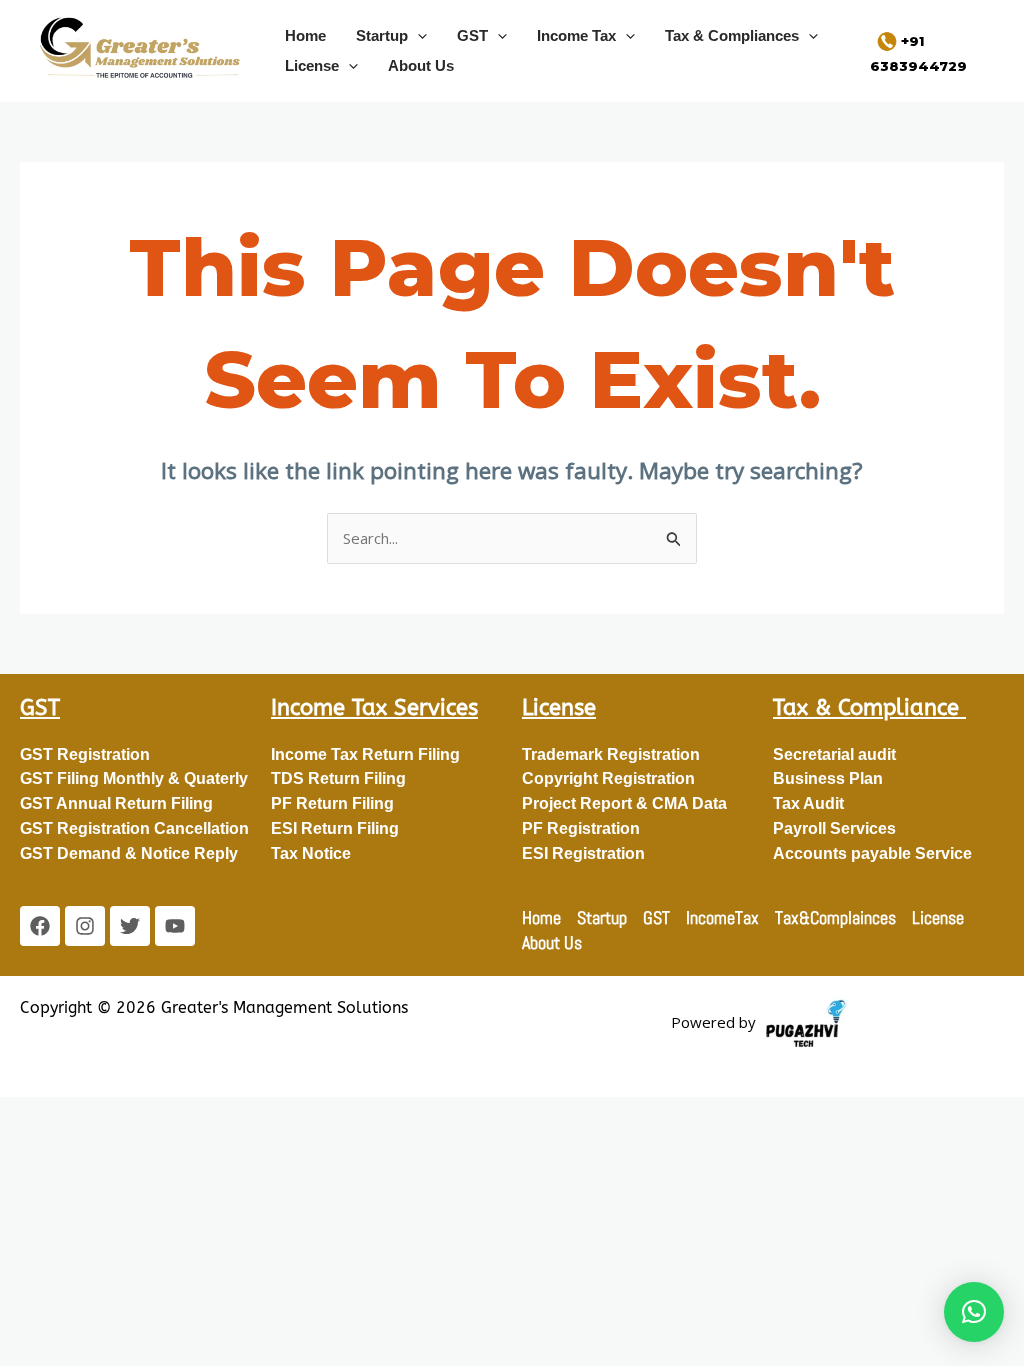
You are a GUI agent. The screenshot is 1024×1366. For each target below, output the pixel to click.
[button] (417, 35)
